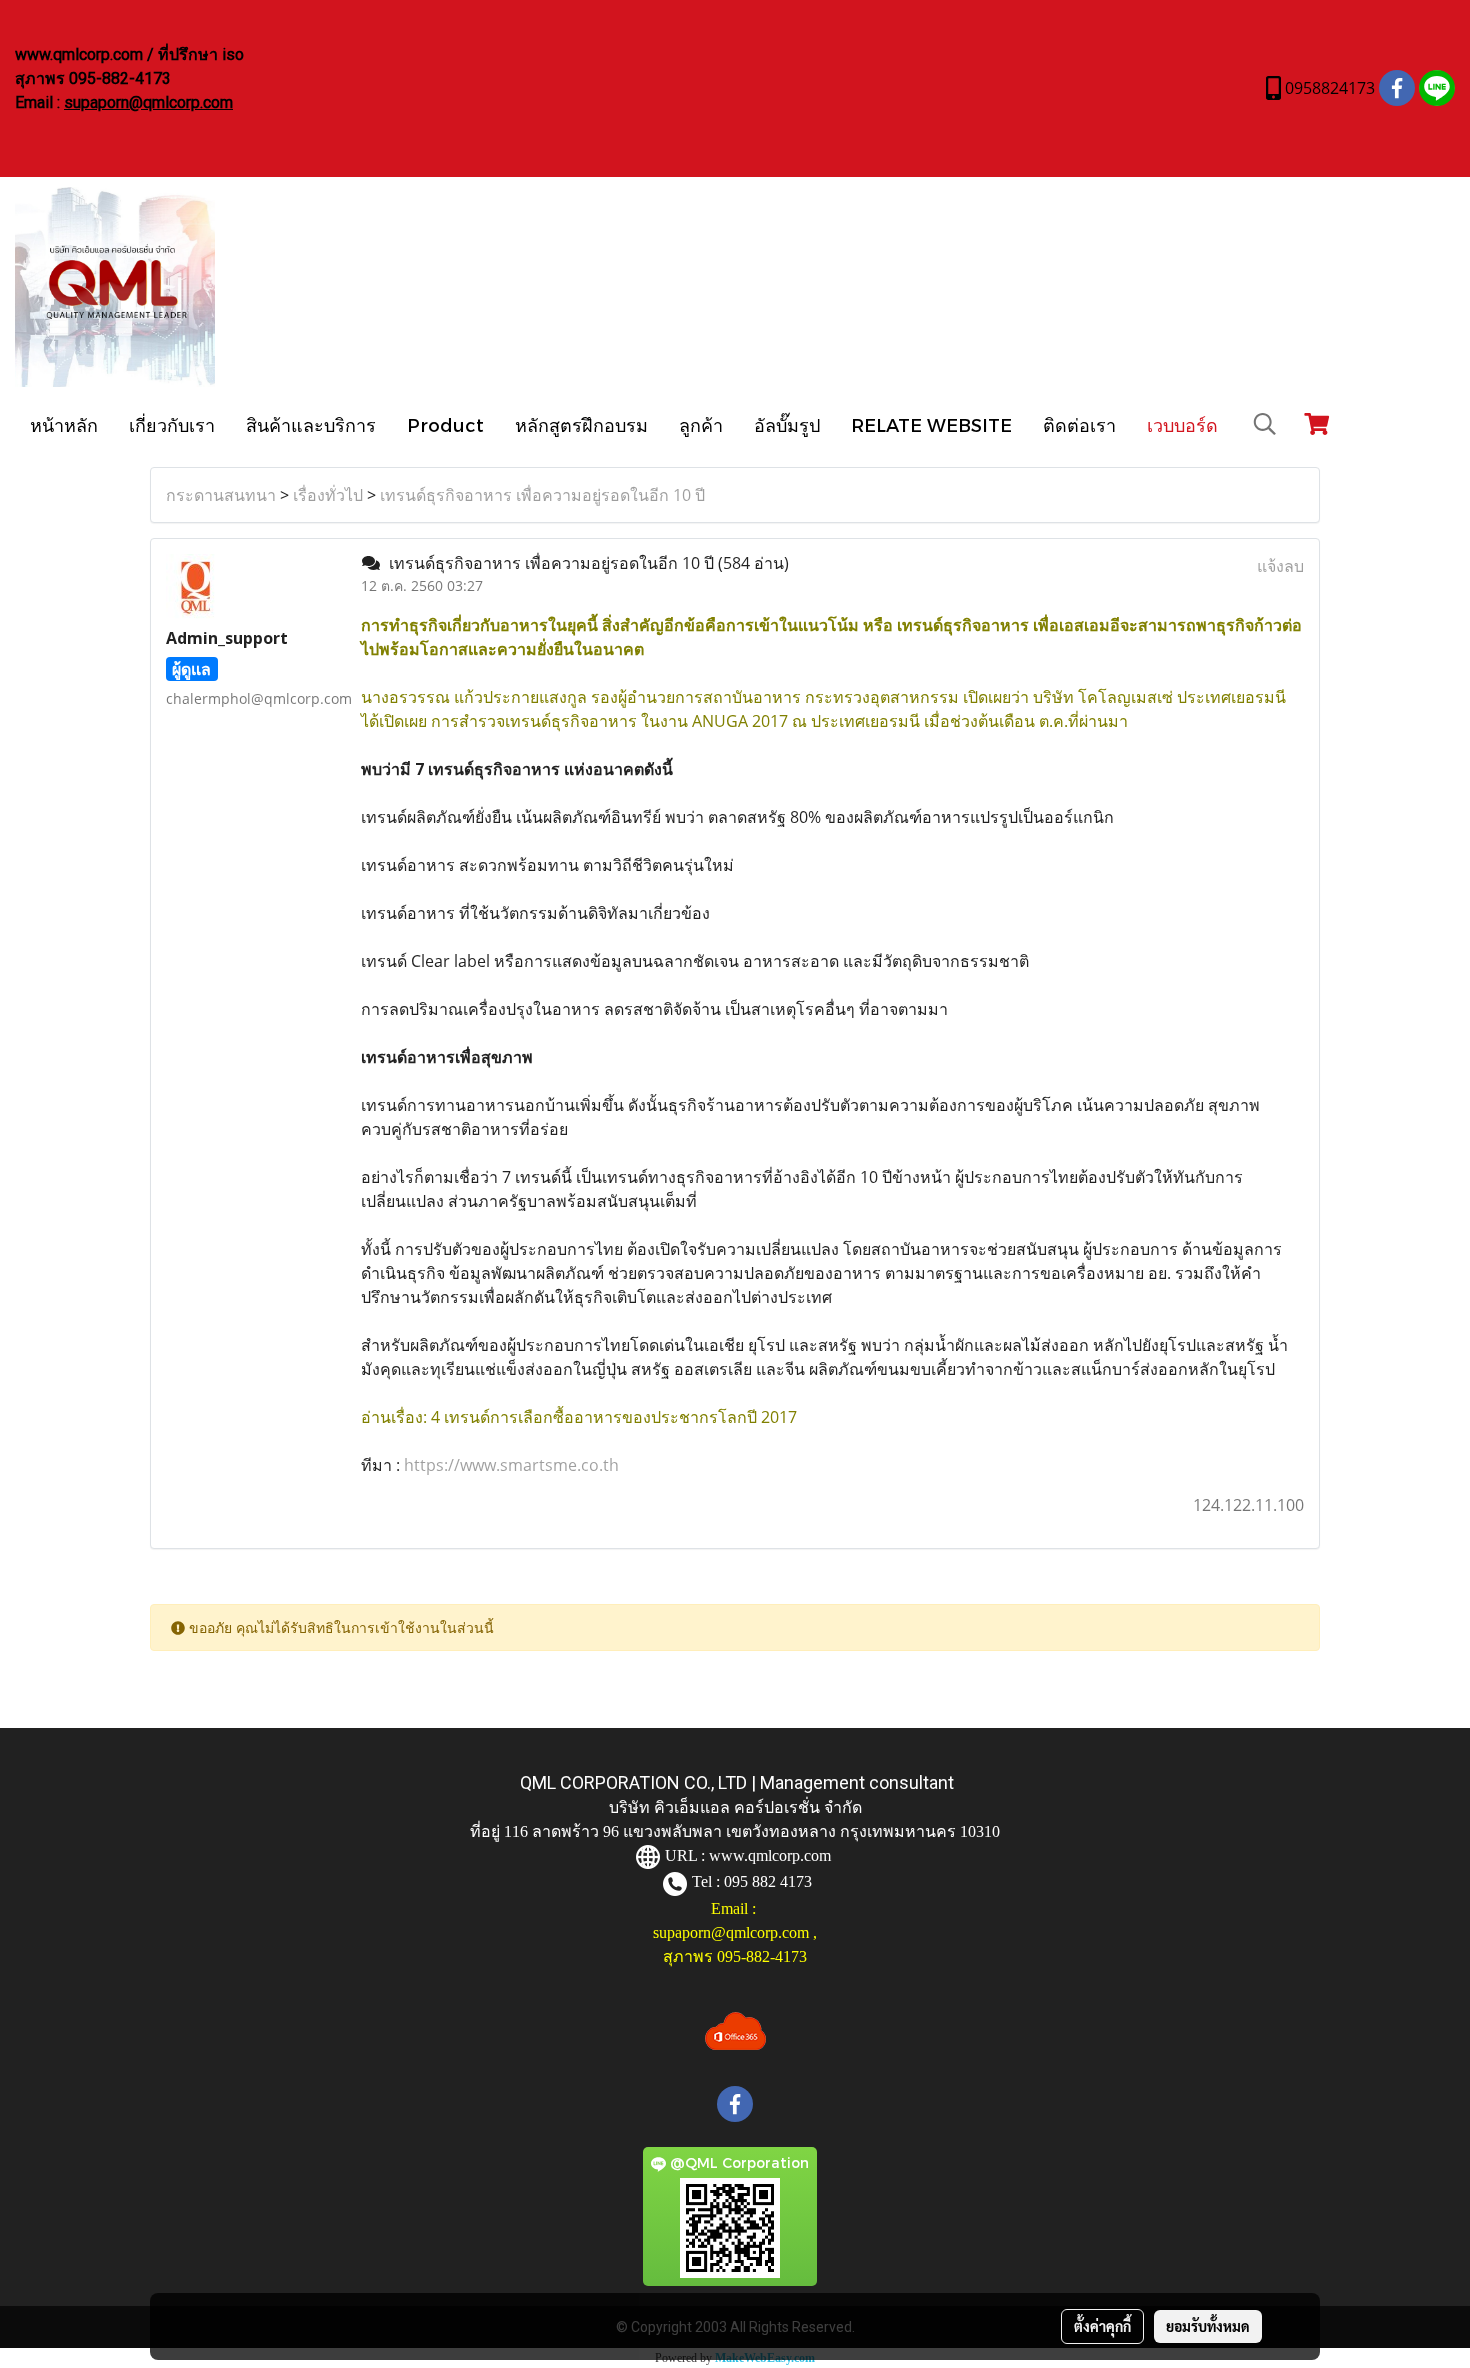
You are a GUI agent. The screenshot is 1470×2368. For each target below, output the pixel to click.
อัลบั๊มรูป (787, 424)
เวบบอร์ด (1182, 424)
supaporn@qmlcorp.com (148, 102)
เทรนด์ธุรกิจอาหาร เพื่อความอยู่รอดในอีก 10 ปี (542, 495)
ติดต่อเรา (1079, 424)
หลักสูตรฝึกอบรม (581, 424)
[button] (1265, 424)
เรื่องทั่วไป (328, 495)
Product (445, 424)
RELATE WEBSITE (931, 424)
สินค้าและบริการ (311, 424)
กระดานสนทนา (221, 495)
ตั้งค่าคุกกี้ (1102, 2326)
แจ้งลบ (1280, 566)
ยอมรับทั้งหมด (1208, 2326)
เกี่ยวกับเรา (172, 424)
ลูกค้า (701, 424)
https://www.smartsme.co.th (511, 1465)
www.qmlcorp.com (770, 1855)
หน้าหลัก (64, 424)
